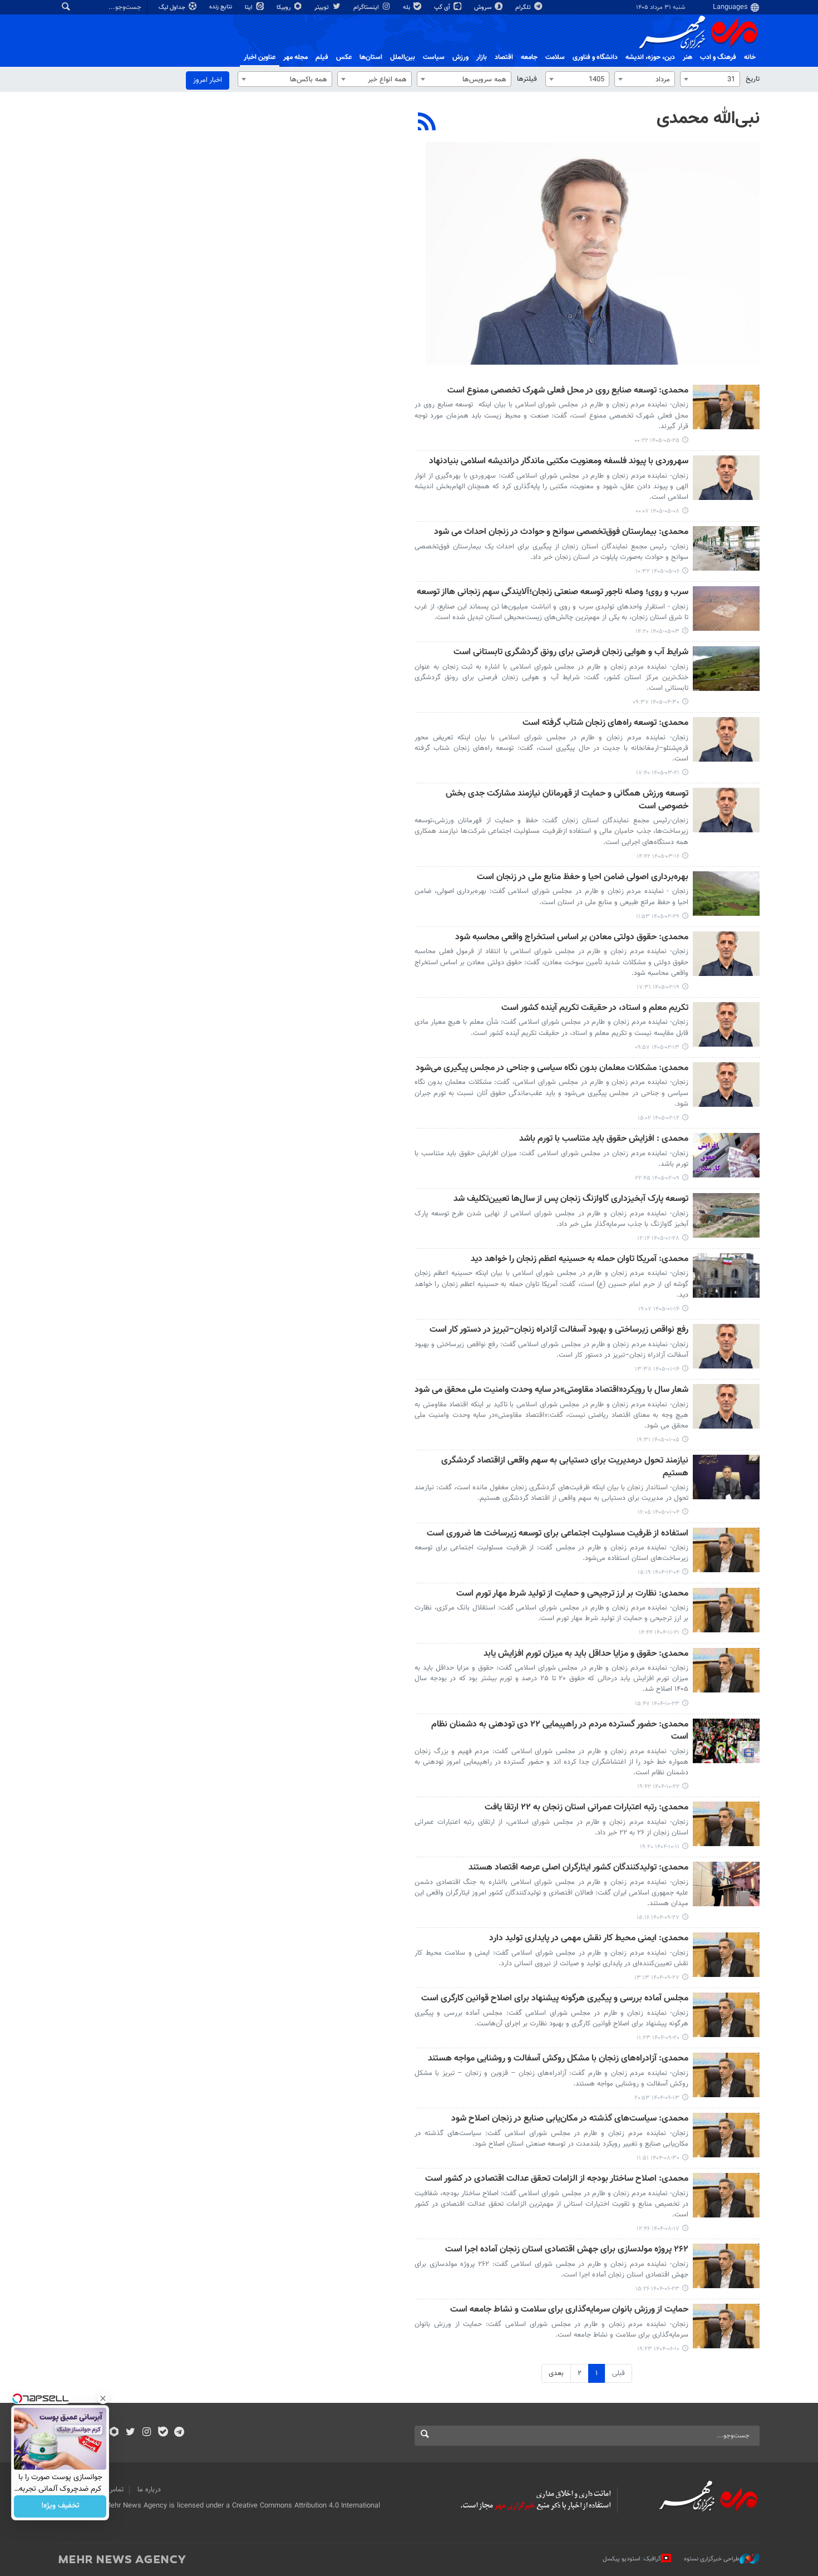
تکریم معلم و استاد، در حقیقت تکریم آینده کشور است (595, 1009)
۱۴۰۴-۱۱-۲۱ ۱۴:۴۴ (659, 1633)
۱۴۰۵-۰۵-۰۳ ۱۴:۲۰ (657, 632)
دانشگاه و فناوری (595, 57)
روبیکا (284, 8)
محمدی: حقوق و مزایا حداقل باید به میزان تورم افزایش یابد (586, 1654)
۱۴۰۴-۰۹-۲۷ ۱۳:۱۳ (657, 1978)
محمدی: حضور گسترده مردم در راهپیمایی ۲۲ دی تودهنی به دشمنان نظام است (560, 1731)
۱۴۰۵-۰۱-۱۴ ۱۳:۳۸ (657, 1369)
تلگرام (524, 8)
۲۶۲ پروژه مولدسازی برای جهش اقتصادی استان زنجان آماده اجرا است (567, 2250)
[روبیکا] (114, 2433)
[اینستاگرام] (147, 2433)
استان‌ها (371, 57)
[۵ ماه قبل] (726, 1550)
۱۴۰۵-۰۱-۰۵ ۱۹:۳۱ (658, 1440)
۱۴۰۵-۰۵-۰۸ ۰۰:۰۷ (657, 511)
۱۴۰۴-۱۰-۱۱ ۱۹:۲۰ (660, 1847)
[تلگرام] (179, 2433)
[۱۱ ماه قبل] (726, 2266)
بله (407, 8)
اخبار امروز (208, 80)
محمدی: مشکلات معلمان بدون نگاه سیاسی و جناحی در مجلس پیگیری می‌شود (552, 1069)
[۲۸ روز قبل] (726, 609)
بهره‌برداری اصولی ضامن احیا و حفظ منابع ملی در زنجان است (583, 878)
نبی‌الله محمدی (708, 119)
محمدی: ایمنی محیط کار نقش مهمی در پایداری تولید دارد (589, 1939)
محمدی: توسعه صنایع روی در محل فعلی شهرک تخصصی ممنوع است (568, 391)
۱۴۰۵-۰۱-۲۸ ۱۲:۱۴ (658, 1238)
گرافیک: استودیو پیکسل (632, 2559)
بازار (482, 57)
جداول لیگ (173, 8)
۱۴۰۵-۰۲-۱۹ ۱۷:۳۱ (658, 987)
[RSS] (427, 123)
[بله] (163, 2433)
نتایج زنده (221, 7)
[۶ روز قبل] (726, 407)
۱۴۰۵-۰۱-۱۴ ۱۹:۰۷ (659, 1309)
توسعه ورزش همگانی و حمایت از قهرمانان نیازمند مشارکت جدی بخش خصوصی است (567, 800)
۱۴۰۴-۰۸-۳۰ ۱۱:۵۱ (658, 2158)
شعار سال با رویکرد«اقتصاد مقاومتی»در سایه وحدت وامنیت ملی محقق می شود (551, 1390)
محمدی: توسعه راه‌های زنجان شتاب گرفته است (605, 723)
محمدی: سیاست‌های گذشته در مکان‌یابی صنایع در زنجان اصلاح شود (570, 2119)
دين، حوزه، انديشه (650, 57)
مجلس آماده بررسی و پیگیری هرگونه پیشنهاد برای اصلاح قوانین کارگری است (555, 1999)
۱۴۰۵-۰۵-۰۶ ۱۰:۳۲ (657, 571)
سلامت (555, 57)
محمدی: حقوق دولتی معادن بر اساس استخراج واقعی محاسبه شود (572, 938)
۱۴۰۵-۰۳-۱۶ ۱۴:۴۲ (658, 857)
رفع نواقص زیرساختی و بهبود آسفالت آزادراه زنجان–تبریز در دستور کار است (559, 1330)
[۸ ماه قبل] (726, 1884)
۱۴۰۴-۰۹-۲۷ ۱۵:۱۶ (658, 1918)
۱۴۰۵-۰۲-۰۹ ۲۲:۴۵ (657, 1178)
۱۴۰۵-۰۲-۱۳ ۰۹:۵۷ (657, 1047)
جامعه (529, 57)
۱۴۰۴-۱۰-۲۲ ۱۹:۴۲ (658, 1787)
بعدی (556, 2373)
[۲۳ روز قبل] (726, 478)
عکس (344, 57)
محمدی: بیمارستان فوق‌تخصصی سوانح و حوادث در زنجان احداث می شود (561, 533)
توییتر (322, 8)
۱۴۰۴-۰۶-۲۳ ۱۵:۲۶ (657, 2289)
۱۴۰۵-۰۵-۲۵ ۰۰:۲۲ (657, 441)
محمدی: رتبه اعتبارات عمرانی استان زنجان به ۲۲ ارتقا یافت (587, 1808)
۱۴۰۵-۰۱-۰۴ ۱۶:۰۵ (659, 1512)
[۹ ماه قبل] (726, 2135)
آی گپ (443, 8)
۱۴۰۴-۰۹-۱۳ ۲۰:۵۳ (657, 2098)
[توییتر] (130, 2433)
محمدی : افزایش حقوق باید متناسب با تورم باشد (604, 1139)
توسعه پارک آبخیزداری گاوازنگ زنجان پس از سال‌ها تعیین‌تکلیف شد (571, 1199)
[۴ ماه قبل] (726, 1215)
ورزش (460, 57)
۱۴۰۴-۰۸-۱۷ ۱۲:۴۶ (658, 2229)
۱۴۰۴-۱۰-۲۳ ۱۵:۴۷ (657, 1704)
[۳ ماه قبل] (726, 894)
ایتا (250, 8)
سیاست (434, 57)
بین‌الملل (403, 57)
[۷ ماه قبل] (726, 1670)
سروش (484, 8)
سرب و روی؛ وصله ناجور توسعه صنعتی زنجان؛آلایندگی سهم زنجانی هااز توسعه (553, 593)
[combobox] (710, 79)
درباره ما (149, 2490)
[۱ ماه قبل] (726, 669)
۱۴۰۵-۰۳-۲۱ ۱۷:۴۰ (658, 773)
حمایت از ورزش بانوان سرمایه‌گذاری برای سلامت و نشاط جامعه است (569, 2310)
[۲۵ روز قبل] (726, 548)
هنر (688, 57)
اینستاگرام (367, 8)
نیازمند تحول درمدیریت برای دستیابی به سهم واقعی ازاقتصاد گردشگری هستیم (565, 1467)
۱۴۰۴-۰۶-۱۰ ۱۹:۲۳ (658, 2349)
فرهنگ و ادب (718, 57)
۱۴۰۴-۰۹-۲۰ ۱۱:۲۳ (658, 2038)
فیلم (322, 57)
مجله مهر (295, 57)
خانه (750, 57)
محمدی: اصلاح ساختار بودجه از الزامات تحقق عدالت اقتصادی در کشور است (557, 2179)
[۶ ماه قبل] (726, 1610)
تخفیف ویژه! (60, 2506)
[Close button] (103, 2398)
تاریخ (753, 79)
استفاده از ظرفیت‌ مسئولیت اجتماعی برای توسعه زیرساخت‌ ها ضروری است (558, 1534)
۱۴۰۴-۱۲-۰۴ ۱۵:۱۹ (659, 1572)
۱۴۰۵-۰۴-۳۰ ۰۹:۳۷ (656, 702)
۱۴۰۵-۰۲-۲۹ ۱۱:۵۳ (658, 917)
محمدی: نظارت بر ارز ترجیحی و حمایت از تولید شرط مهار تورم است (572, 1594)
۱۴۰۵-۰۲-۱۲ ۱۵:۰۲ (659, 1118)
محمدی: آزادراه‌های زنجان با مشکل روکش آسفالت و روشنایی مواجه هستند (558, 2059)
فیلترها (527, 79)
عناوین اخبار (260, 57)
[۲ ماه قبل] (726, 739)
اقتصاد (504, 57)
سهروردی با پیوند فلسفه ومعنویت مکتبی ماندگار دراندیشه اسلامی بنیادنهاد (559, 462)
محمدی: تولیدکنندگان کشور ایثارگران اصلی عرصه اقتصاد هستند (578, 1868)
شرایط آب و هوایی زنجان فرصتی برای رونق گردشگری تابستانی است (571, 653)
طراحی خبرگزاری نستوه (712, 2559)
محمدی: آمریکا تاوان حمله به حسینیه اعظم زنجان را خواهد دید (580, 1260)
